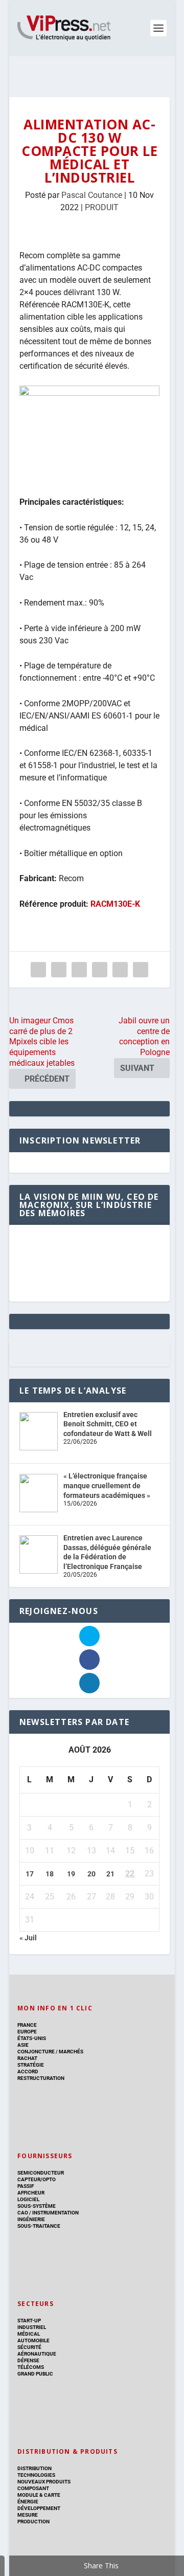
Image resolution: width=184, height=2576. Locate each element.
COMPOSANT (33, 2488)
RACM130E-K (115, 904)
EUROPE (27, 2032)
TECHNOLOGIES (36, 2475)
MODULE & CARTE (39, 2495)
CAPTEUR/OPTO (37, 2179)
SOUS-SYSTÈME (37, 2206)
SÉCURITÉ (29, 2347)
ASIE (23, 2045)
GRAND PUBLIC (35, 2374)
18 (50, 1874)
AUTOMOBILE (33, 2340)
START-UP (29, 2321)
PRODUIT (102, 207)
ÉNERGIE (28, 2502)
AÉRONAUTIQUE (37, 2354)
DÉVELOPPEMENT (39, 2508)
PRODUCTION (33, 2522)
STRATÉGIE (31, 2065)
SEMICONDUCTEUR (41, 2173)
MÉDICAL (29, 2334)
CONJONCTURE (36, 2052)
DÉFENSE (28, 2360)
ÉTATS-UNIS (32, 2038)
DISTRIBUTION (34, 2468)
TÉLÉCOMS (31, 2367)
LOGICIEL (28, 2199)
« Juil (28, 1938)
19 (71, 1874)
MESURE (28, 2515)
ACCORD (28, 2071)
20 (91, 1874)
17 (30, 1874)
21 (110, 1874)
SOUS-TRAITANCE (39, 2226)
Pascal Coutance (92, 195)
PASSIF (26, 2186)
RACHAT (27, 2058)
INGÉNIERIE (31, 2219)
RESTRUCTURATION (41, 2078)
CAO (23, 2213)
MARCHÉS (71, 2052)
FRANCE (27, 2025)
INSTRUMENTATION (55, 2213)
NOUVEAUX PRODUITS (44, 2482)
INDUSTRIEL (32, 2327)
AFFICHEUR (31, 2193)
